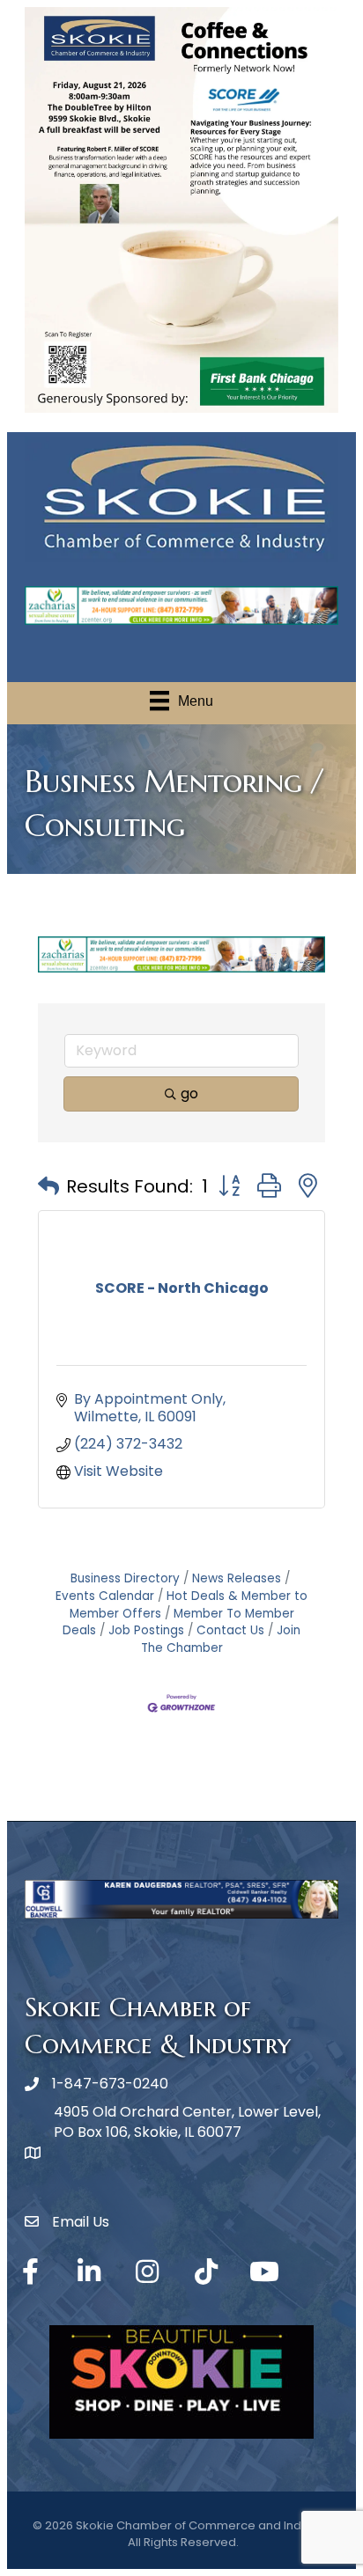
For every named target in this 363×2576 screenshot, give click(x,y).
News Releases (237, 1578)
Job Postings (146, 1630)
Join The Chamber (221, 1639)
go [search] (189, 1094)
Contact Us (230, 1630)
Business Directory (125, 1578)
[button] (48, 1186)
